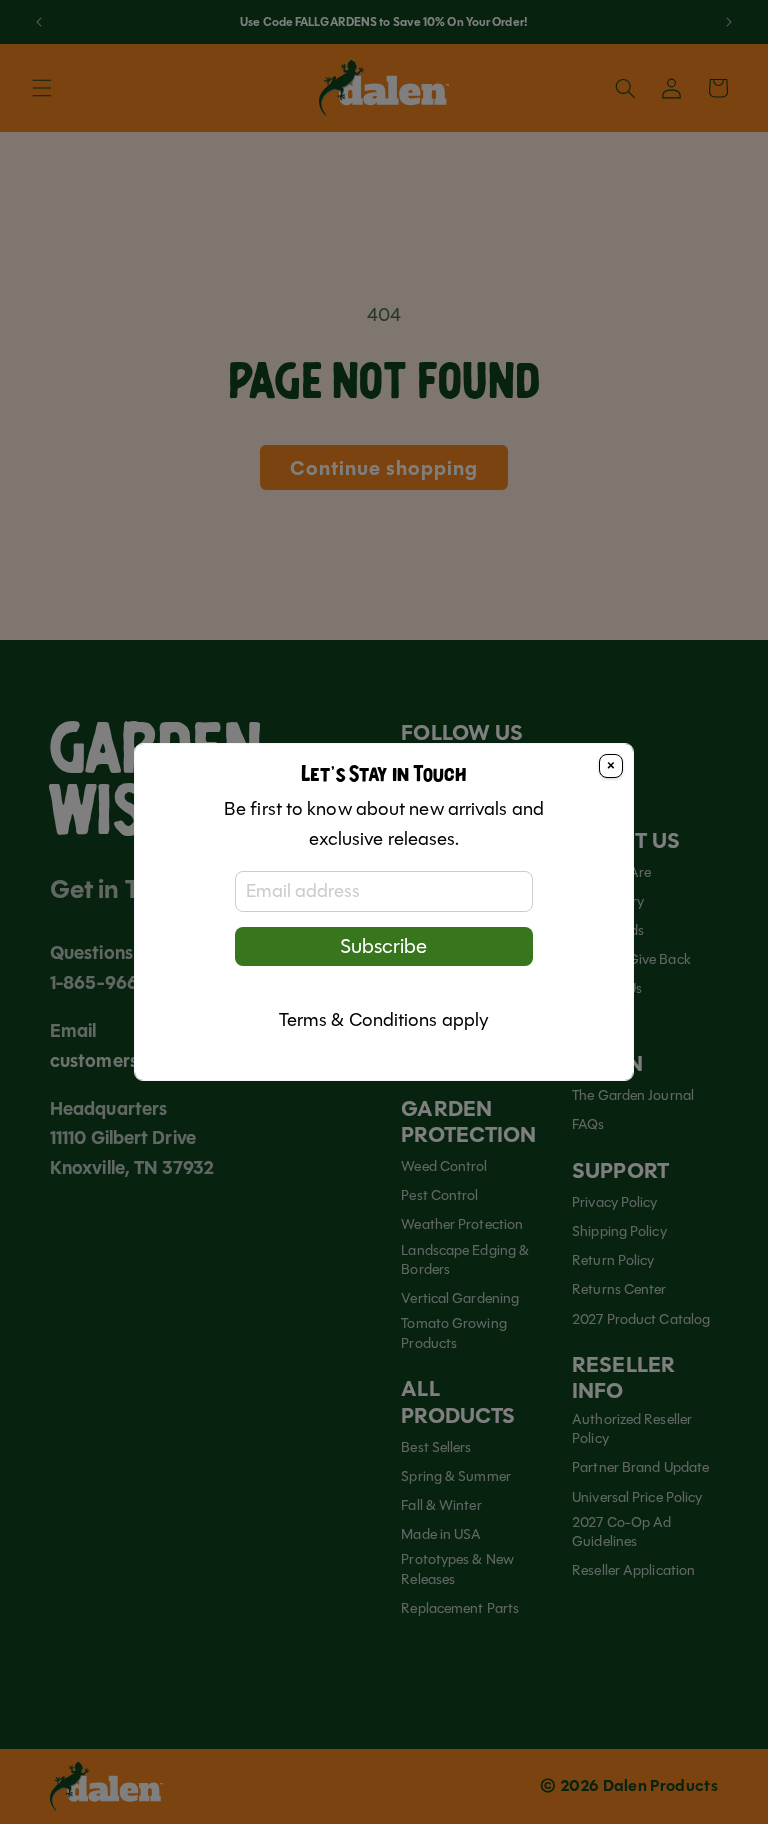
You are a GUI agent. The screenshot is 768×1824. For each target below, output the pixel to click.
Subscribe (383, 946)
